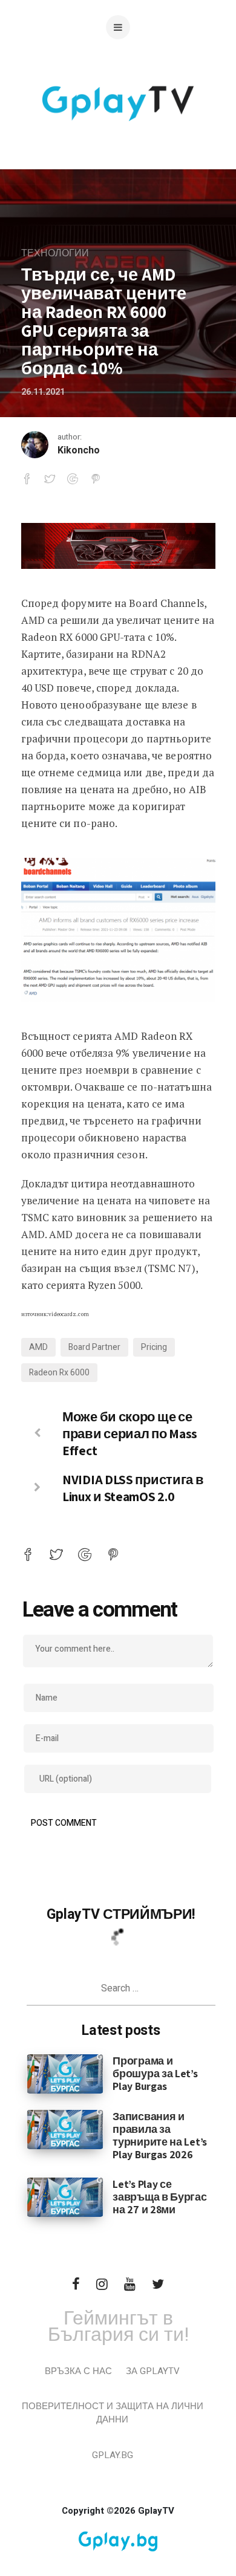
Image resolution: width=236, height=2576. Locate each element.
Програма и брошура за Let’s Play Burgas (155, 2073)
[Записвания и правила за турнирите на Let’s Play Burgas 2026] (65, 2129)
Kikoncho (79, 450)
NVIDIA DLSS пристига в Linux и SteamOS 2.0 (133, 1488)
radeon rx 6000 (59, 1373)
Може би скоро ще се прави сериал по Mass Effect (130, 1433)
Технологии (55, 253)
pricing (154, 1347)
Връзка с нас (78, 2371)
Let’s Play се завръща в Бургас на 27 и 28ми (159, 2197)
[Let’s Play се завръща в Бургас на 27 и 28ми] (65, 2197)
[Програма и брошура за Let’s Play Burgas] (65, 2074)
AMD (38, 1347)
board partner (94, 1347)
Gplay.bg (113, 2455)
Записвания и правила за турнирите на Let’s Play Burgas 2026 (160, 2135)
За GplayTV (153, 2371)
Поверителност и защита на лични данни (113, 2413)
